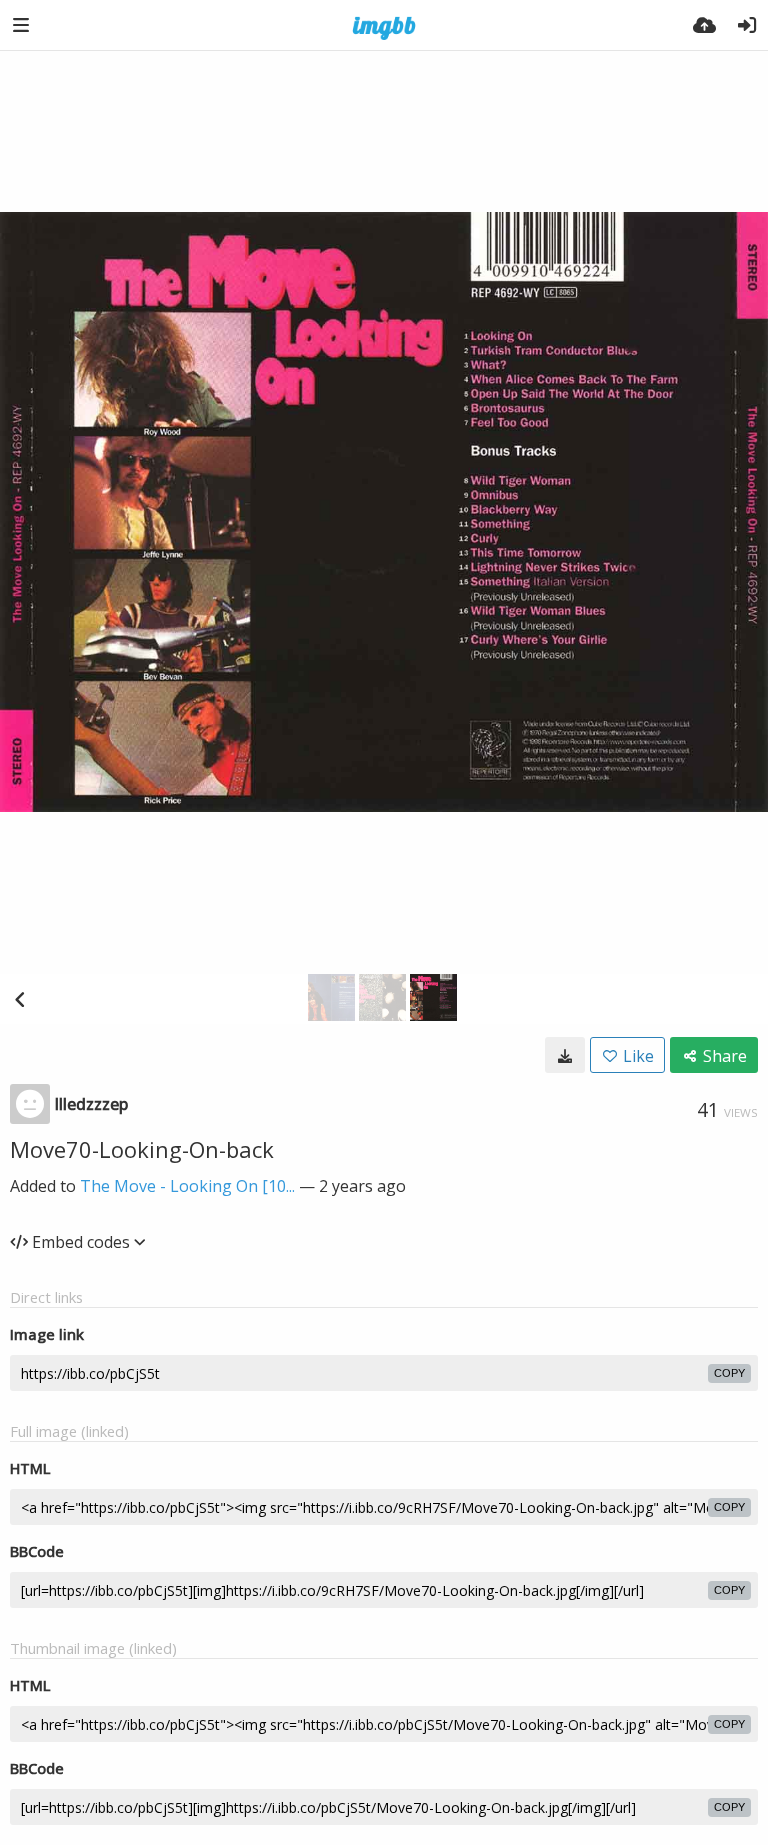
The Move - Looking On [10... (187, 1186)
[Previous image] (20, 999)
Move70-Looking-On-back (142, 1149)
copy (729, 1373)
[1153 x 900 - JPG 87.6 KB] (565, 1055)
